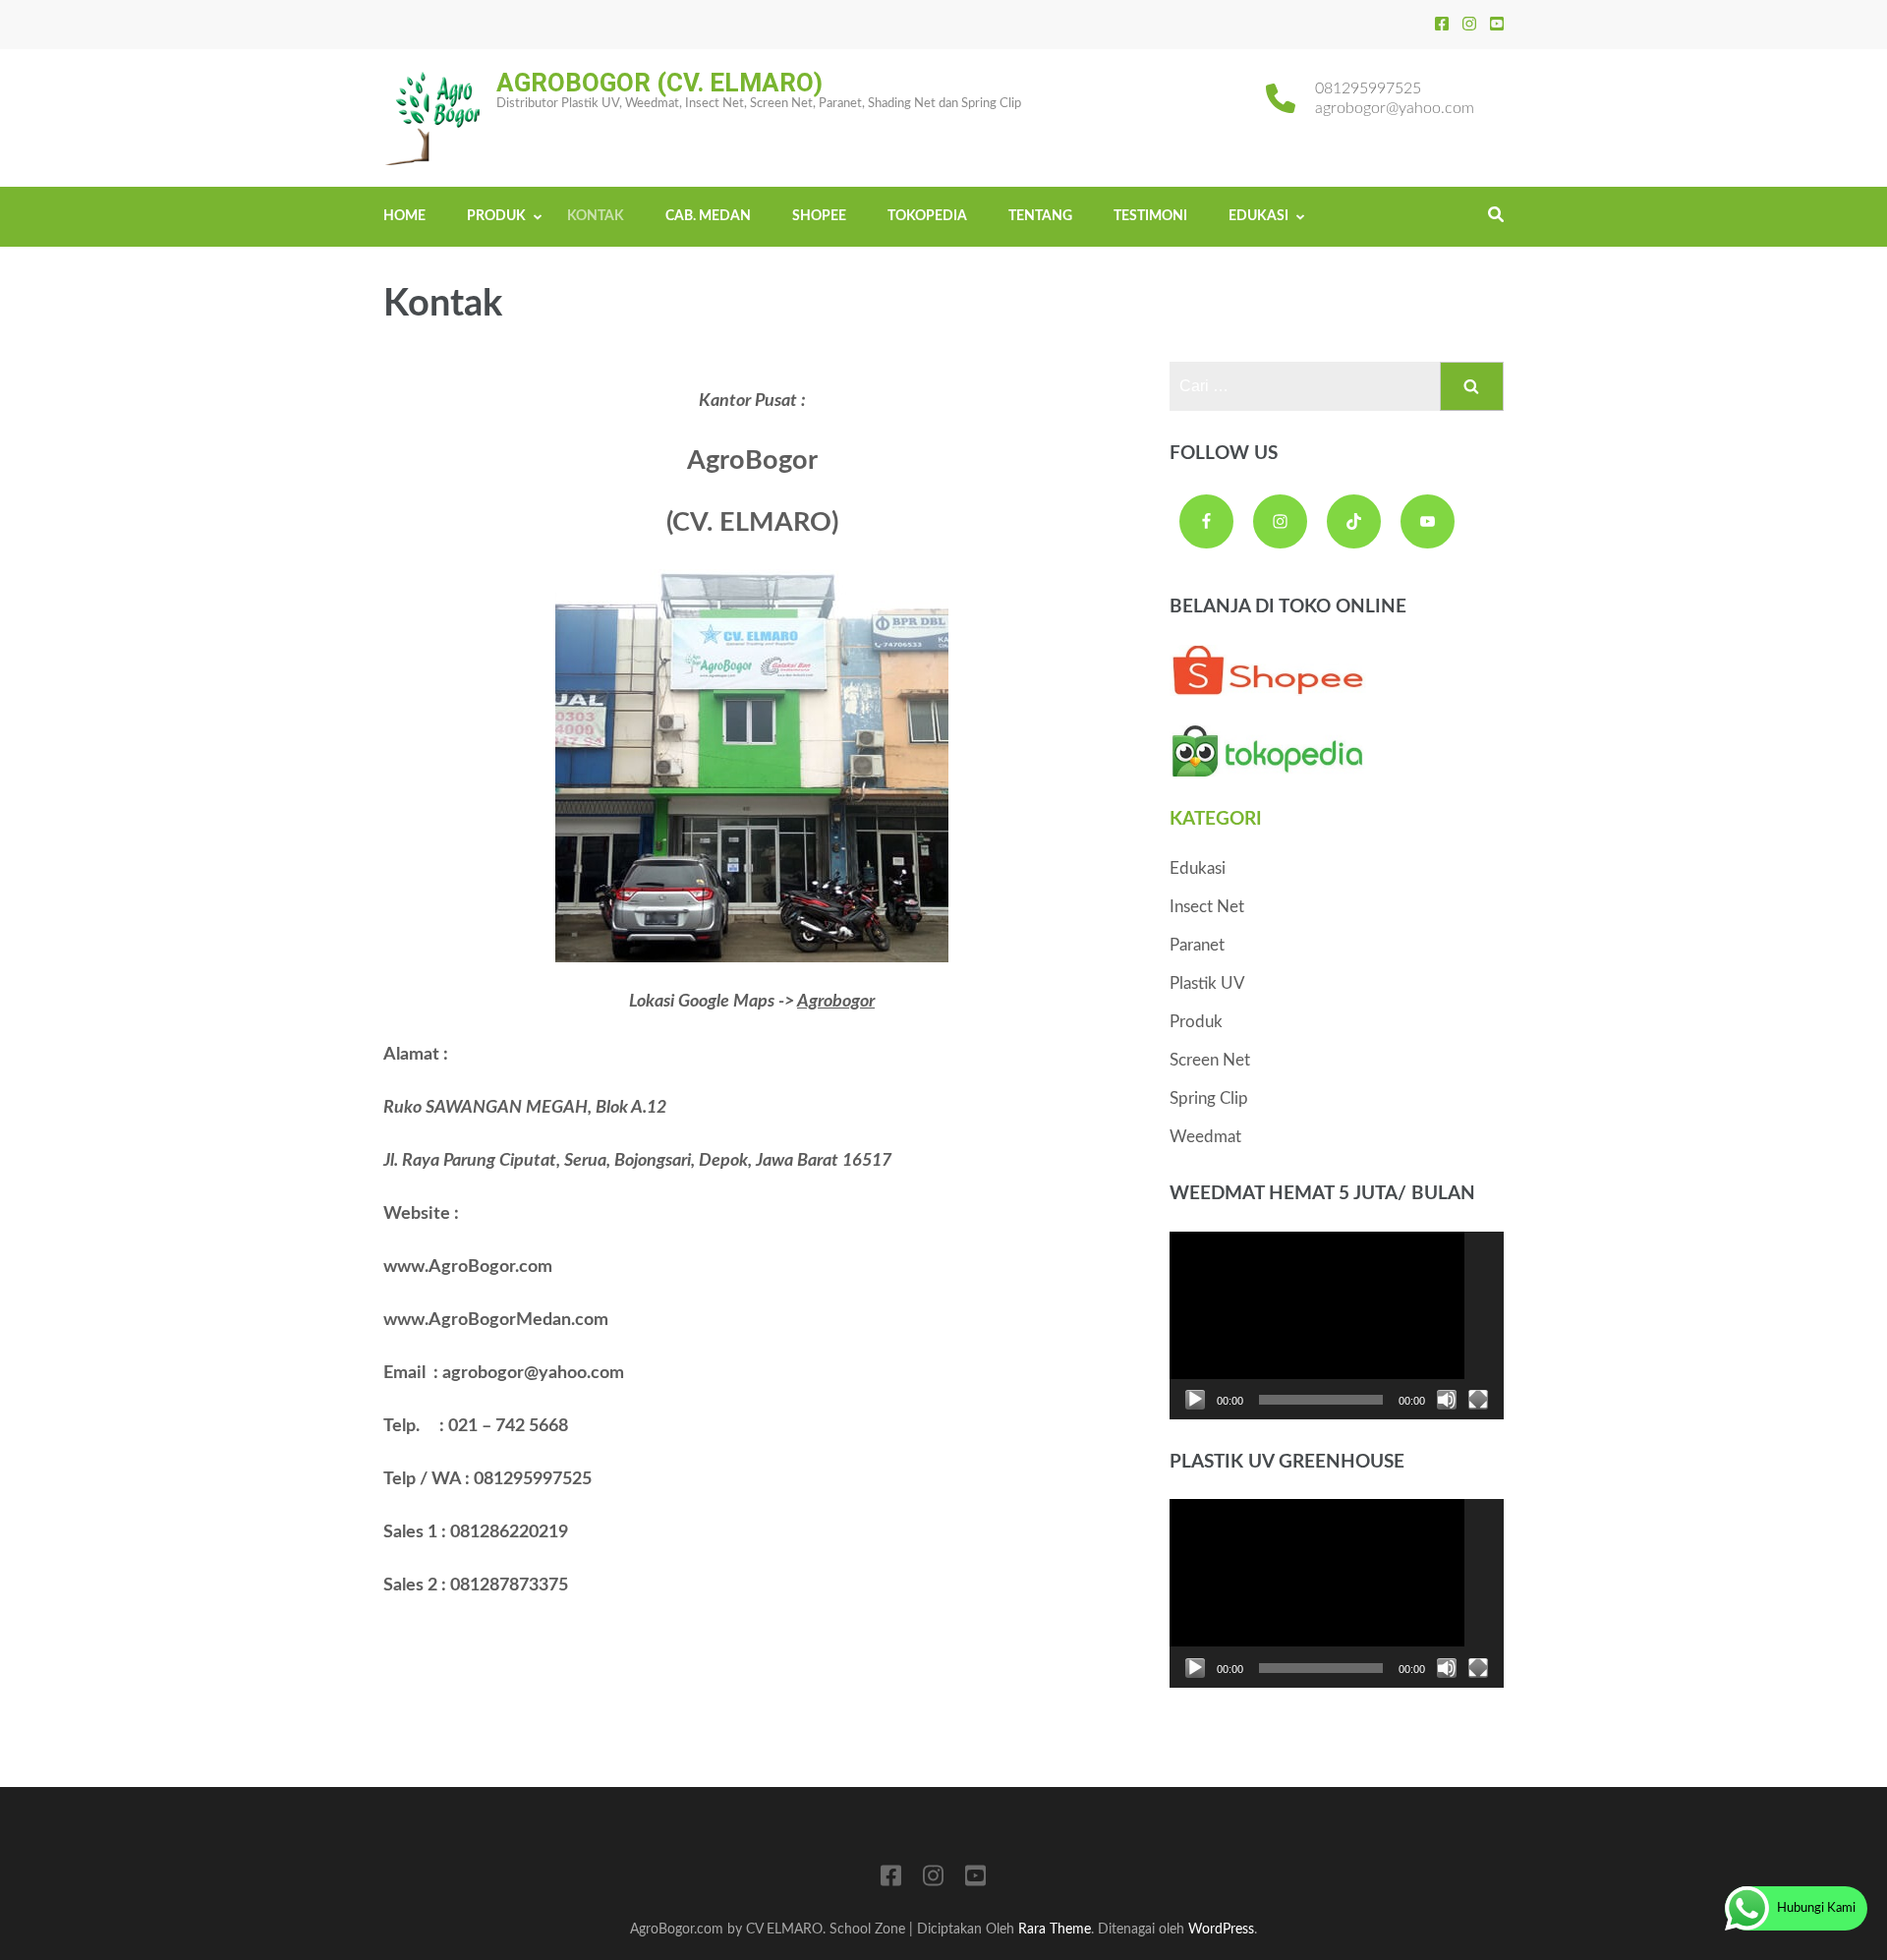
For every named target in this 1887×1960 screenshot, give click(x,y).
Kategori (1216, 819)
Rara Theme (1055, 1929)
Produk (1196, 1022)
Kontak (596, 216)
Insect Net (1207, 907)
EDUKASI (1258, 216)
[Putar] (1195, 1400)
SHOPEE (819, 216)
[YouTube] (1497, 25)
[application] (1337, 1326)
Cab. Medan (708, 216)
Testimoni (1150, 216)
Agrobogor (836, 1002)
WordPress (1221, 1929)
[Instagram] (1469, 25)
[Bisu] (1447, 1400)
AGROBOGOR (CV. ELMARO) (659, 83)
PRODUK (496, 216)
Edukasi (1198, 868)
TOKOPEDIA (927, 216)
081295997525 (1368, 88)
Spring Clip (1209, 1098)
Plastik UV (1207, 983)
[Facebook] (1442, 25)
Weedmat (1205, 1137)
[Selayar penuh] (1478, 1400)
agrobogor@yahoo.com (1395, 108)
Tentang (1040, 216)
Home (404, 216)
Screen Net (1210, 1060)
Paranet (1197, 945)
